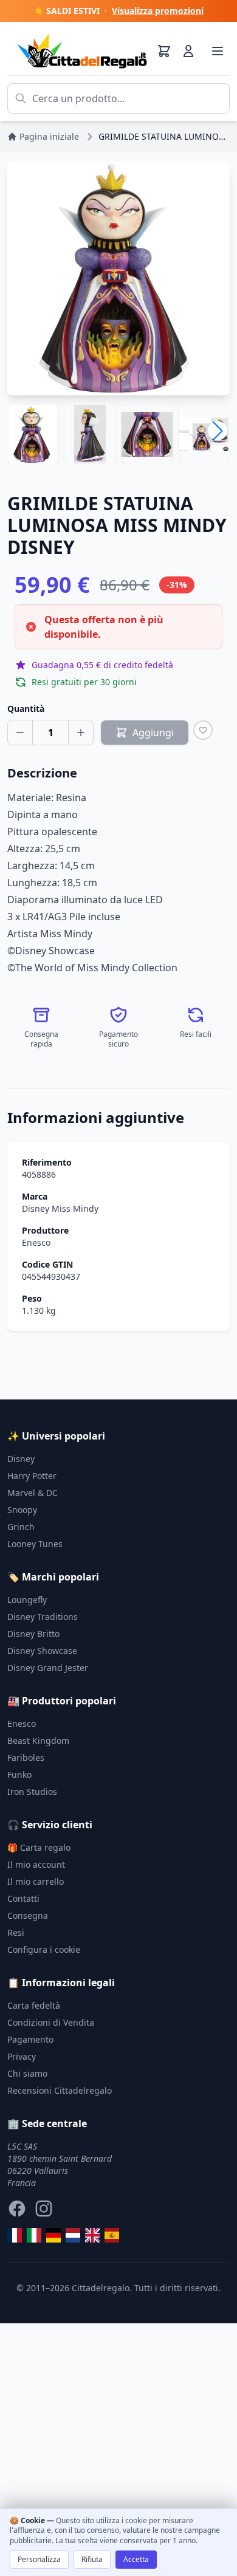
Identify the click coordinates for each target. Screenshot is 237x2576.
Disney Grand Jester (48, 1668)
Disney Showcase (42, 1651)
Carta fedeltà (34, 2005)
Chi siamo (27, 2073)
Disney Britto (33, 1634)
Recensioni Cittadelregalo (60, 2090)
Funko (19, 1775)
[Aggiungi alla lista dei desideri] (203, 730)
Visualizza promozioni (158, 11)
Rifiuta (92, 2559)
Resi (16, 1932)
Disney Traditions (43, 1617)
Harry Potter (32, 1476)
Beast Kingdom (38, 1741)
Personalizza (39, 2559)
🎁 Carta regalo (39, 1847)
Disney (21, 1459)
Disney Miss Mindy (60, 1208)
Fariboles (26, 1758)
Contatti (23, 1898)
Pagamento (30, 2039)
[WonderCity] (53, 2235)
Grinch (21, 1527)
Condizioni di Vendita (51, 2022)
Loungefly (27, 1600)
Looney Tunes (35, 1544)
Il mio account (36, 1864)
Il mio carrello (36, 1881)
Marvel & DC (33, 1493)
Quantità (26, 709)
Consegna (28, 1915)
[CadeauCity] (15, 2235)
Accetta (136, 2559)
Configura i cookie (44, 1949)
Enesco (36, 1242)
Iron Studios (32, 1792)
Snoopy (22, 1510)
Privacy (22, 2056)
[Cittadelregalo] (34, 2235)
